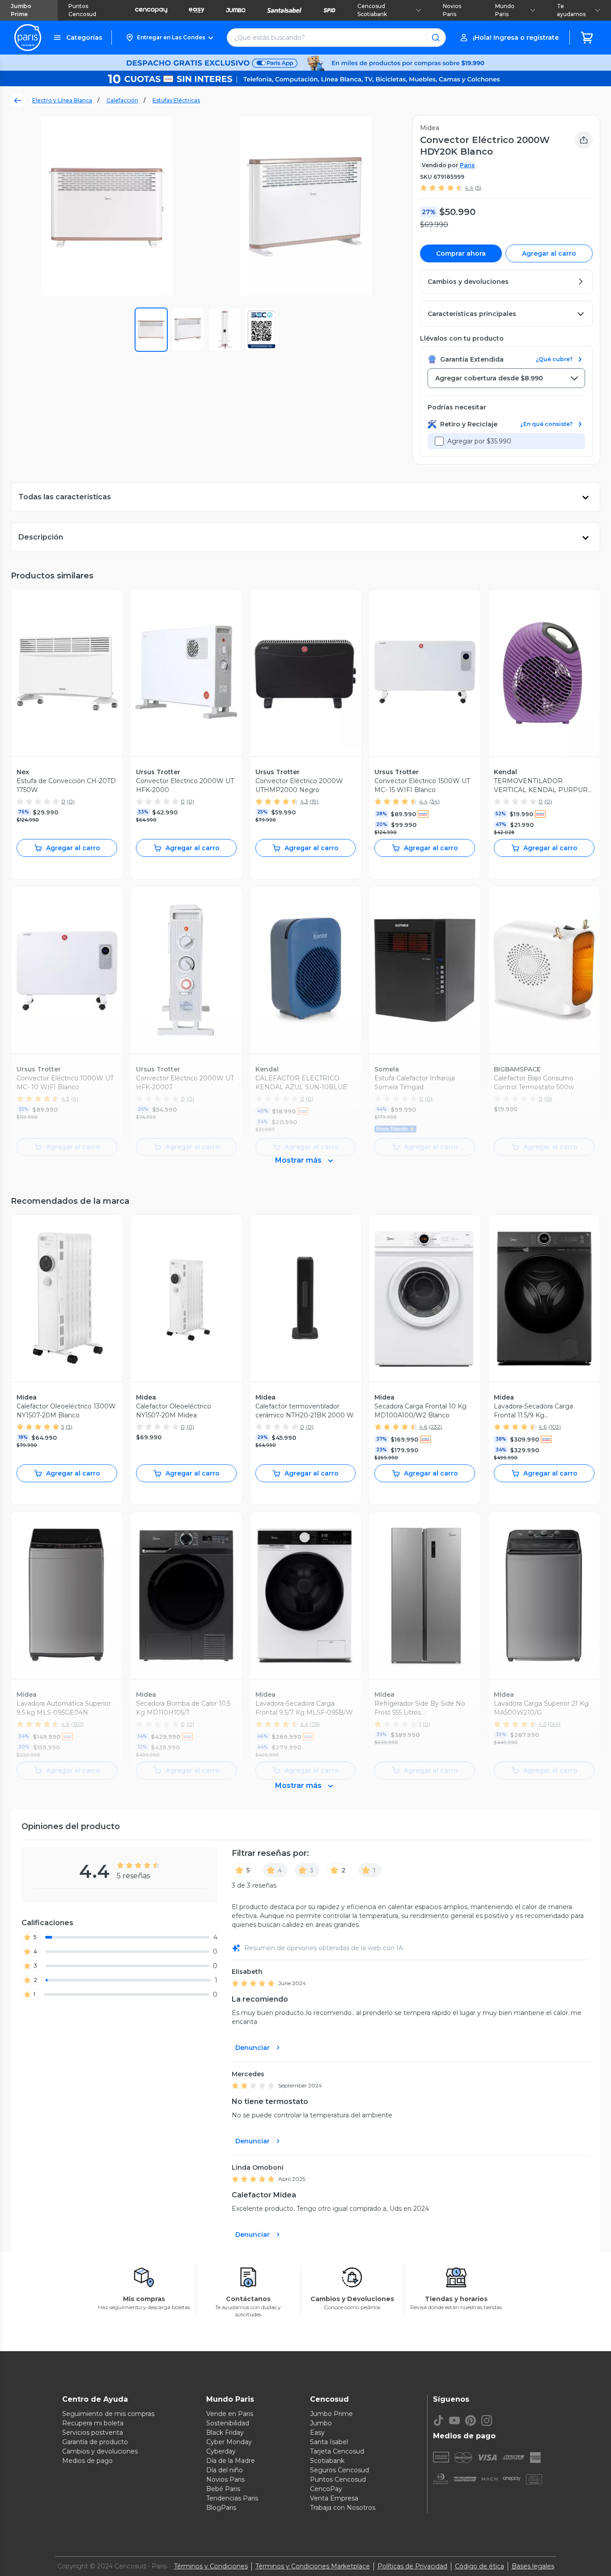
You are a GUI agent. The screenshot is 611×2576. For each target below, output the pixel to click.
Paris (467, 165)
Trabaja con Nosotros (343, 2508)
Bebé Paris (223, 2489)
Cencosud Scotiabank (372, 10)
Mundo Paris (505, 10)
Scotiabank (327, 2461)
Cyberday (221, 2451)
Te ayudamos (571, 10)
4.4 (469, 188)
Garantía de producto (95, 2442)
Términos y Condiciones (211, 2566)
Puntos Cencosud (82, 10)
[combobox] (506, 378)
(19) (314, 801)
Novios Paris (452, 10)
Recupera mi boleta (93, 2423)
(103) (555, 1427)
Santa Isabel (329, 2442)
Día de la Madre (231, 2461)
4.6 (423, 1427)
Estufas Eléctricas (176, 100)
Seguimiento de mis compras (108, 2414)
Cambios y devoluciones (100, 2451)
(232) (435, 1427)
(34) (435, 801)
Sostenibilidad (228, 2423)
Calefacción (122, 100)
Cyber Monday (229, 2442)
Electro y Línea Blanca (62, 100)
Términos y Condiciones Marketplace (313, 2566)
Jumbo (321, 2423)
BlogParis (221, 2508)
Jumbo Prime (21, 10)
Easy (317, 2433)
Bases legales (533, 2566)
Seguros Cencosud (339, 2470)
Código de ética (479, 2566)
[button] (169, 38)
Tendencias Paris (232, 2498)
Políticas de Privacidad (412, 2566)
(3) (69, 1427)
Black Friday (225, 2433)
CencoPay (326, 2489)
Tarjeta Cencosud (337, 2451)
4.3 (304, 801)
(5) (478, 188)
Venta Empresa (334, 2498)
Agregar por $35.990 (479, 441)
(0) (71, 801)
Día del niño (225, 2470)
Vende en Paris (230, 2414)
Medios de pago (87, 2461)
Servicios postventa (93, 2433)
